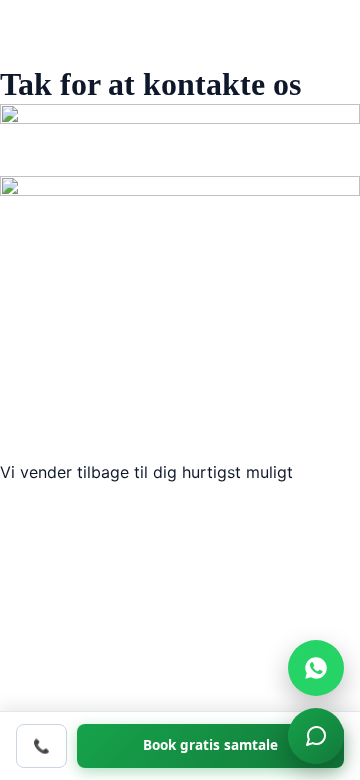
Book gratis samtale (210, 745)
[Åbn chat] (316, 736)
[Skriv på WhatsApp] (316, 668)
